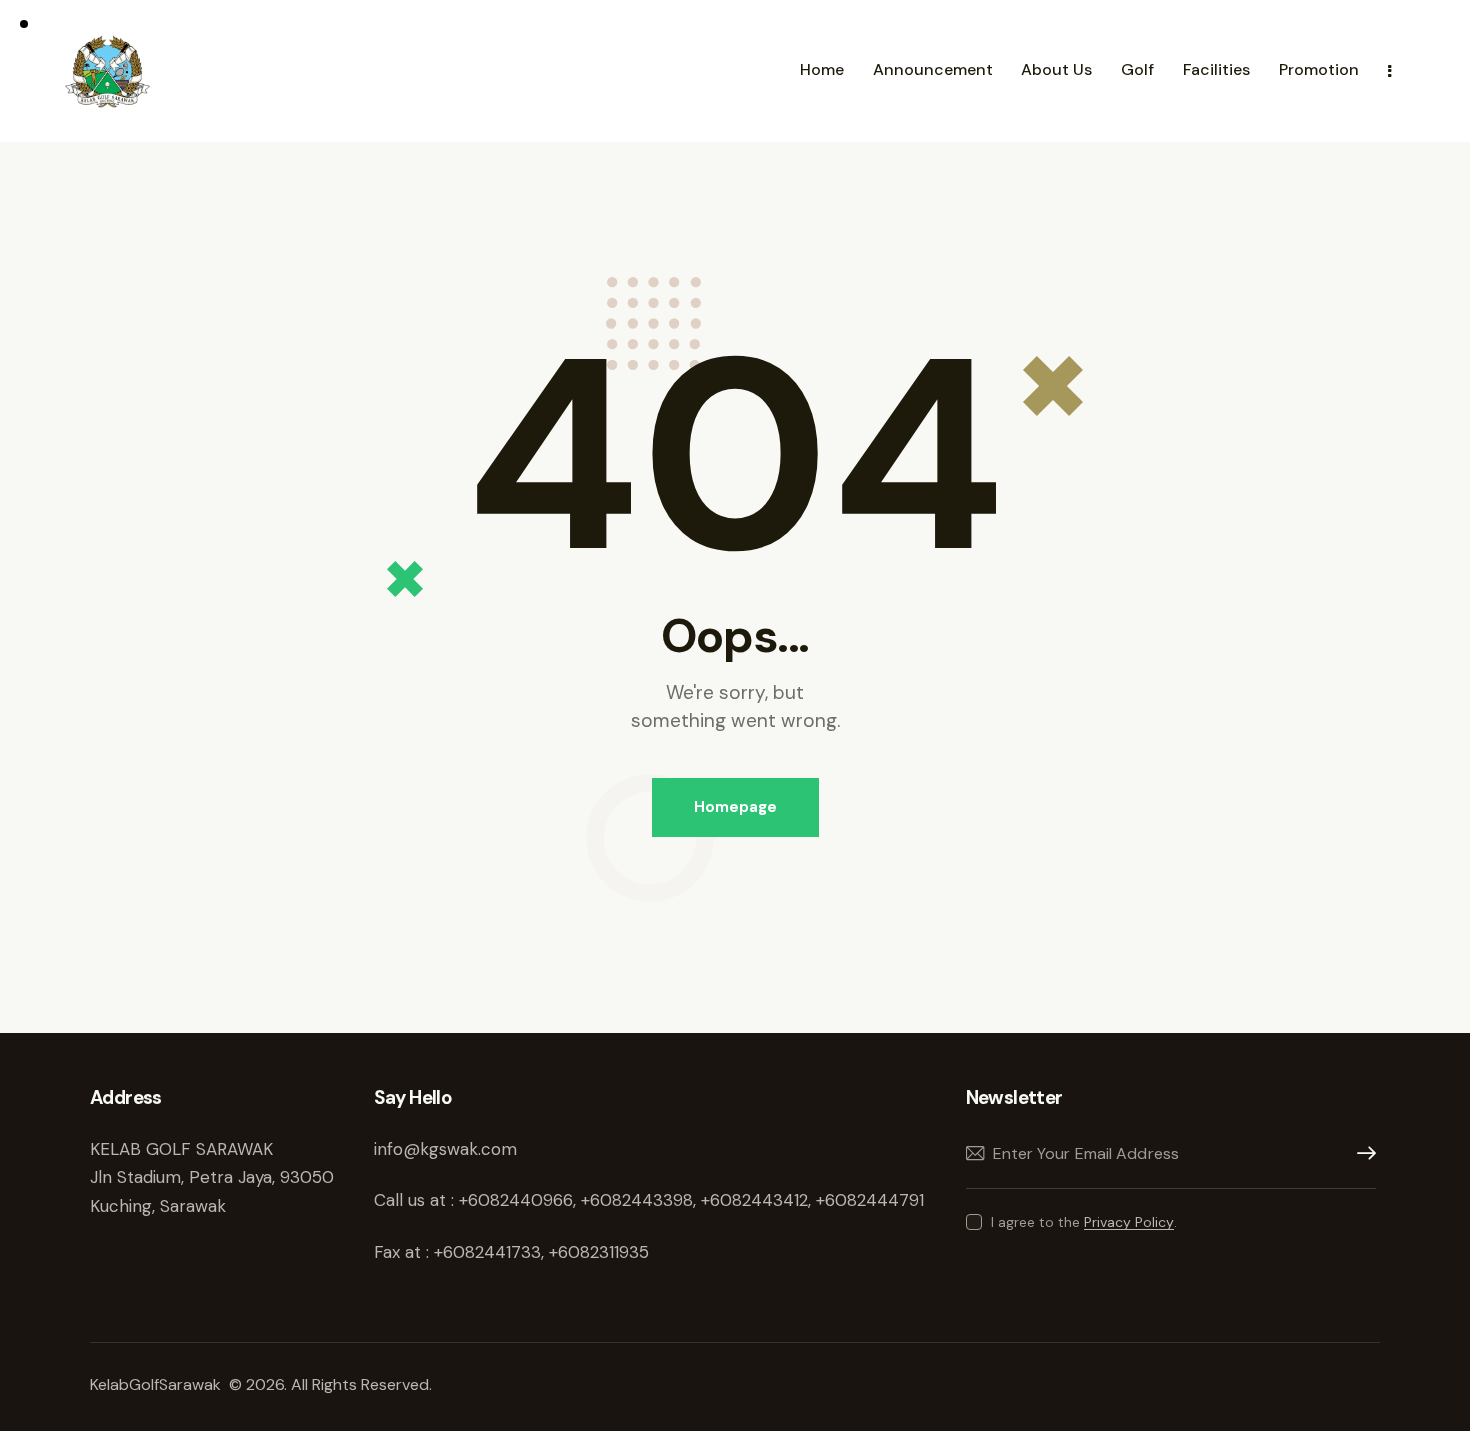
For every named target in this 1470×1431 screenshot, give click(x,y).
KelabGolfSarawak (157, 1384)
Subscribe (1361, 1153)
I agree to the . (1084, 1222)
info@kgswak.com (445, 1149)
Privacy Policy (1129, 1222)
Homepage (735, 807)
